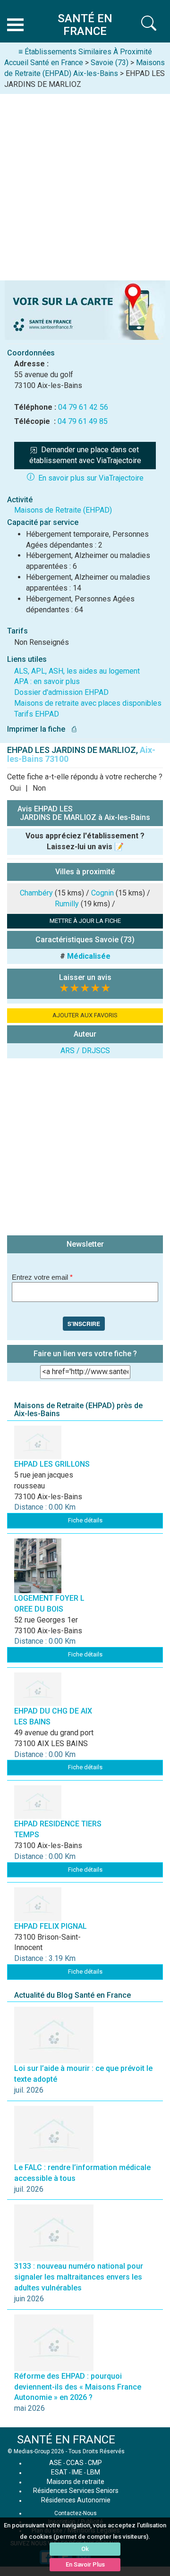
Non (39, 788)
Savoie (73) (110, 63)
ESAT (59, 2472)
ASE (55, 2463)
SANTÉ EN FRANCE (66, 2440)
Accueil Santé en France (44, 63)
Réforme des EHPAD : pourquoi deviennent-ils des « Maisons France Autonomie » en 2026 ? (78, 2387)
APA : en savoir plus (47, 681)
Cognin (102, 893)
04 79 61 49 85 (83, 421)
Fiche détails (85, 1520)
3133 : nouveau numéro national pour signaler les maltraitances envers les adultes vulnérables (79, 2277)
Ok (85, 2549)
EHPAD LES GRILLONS (52, 1464)
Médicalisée (89, 956)
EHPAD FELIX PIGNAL (51, 1926)
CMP (95, 2463)
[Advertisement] (85, 184)
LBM (93, 2472)
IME (77, 2472)
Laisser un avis (85, 977)
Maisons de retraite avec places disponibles (88, 703)
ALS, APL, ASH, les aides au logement (77, 671)
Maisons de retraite (76, 2482)
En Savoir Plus (85, 2564)
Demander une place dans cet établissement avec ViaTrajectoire (85, 455)
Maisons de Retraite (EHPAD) (63, 510)
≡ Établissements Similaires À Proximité (85, 52)
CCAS (75, 2463)
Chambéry (36, 893)
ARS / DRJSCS (85, 1051)
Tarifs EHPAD (37, 714)
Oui (15, 788)
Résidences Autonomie (76, 2500)
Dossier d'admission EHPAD (61, 692)
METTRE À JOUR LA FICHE (85, 921)
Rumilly (67, 904)
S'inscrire (84, 1324)
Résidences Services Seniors (76, 2491)
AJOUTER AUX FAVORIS (85, 1015)
